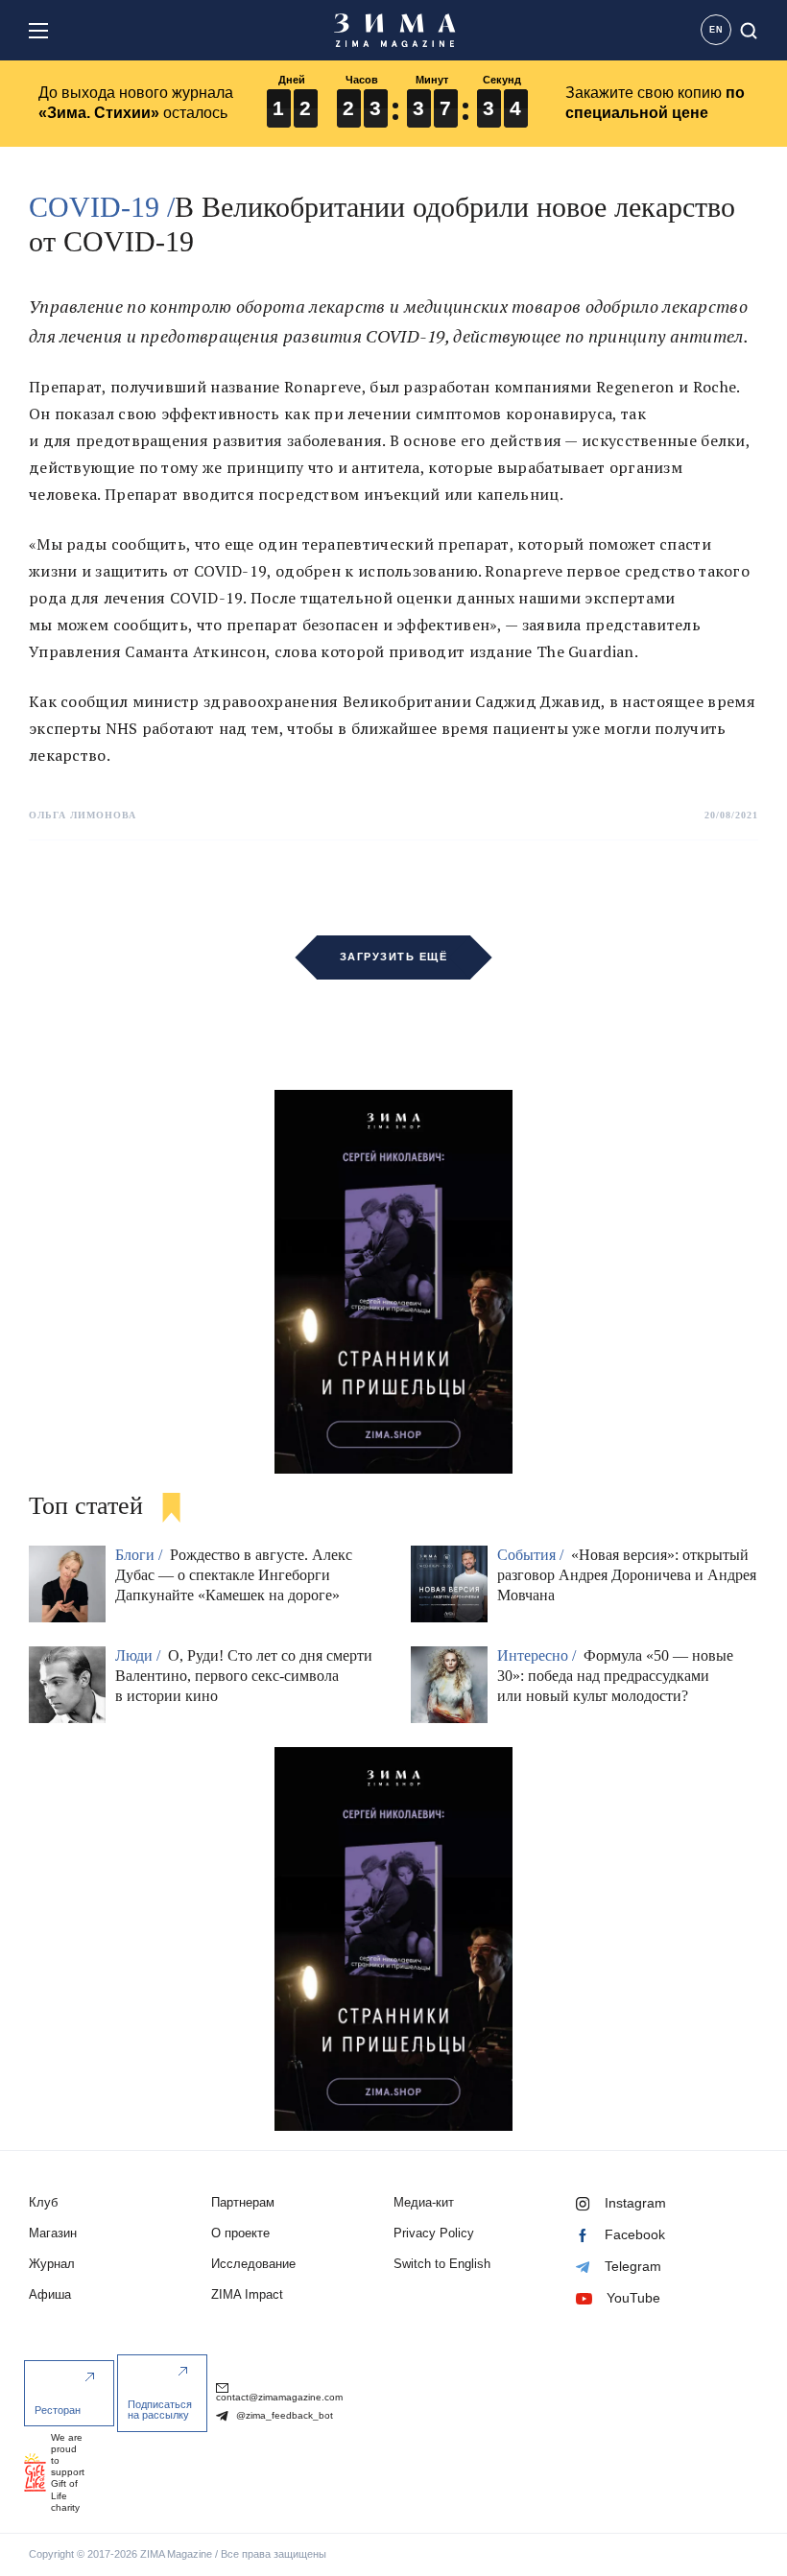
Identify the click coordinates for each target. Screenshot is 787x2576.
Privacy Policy (434, 2233)
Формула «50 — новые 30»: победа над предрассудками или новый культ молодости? (615, 1676)
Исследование (253, 2264)
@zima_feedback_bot (283, 2415)
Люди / (140, 1655)
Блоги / (141, 1555)
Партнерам (243, 2202)
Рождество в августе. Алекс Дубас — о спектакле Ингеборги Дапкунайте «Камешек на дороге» (234, 1575)
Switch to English (442, 2264)
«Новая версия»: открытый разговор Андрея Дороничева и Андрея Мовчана (627, 1575)
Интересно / (538, 1655)
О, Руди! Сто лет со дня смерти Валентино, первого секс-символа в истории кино (244, 1676)
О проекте (240, 2233)
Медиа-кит (424, 2202)
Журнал (52, 2264)
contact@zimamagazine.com (279, 2397)
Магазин (53, 2233)
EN (716, 30)
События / (532, 1555)
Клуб (43, 2202)
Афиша (50, 2294)
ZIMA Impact (247, 2294)
